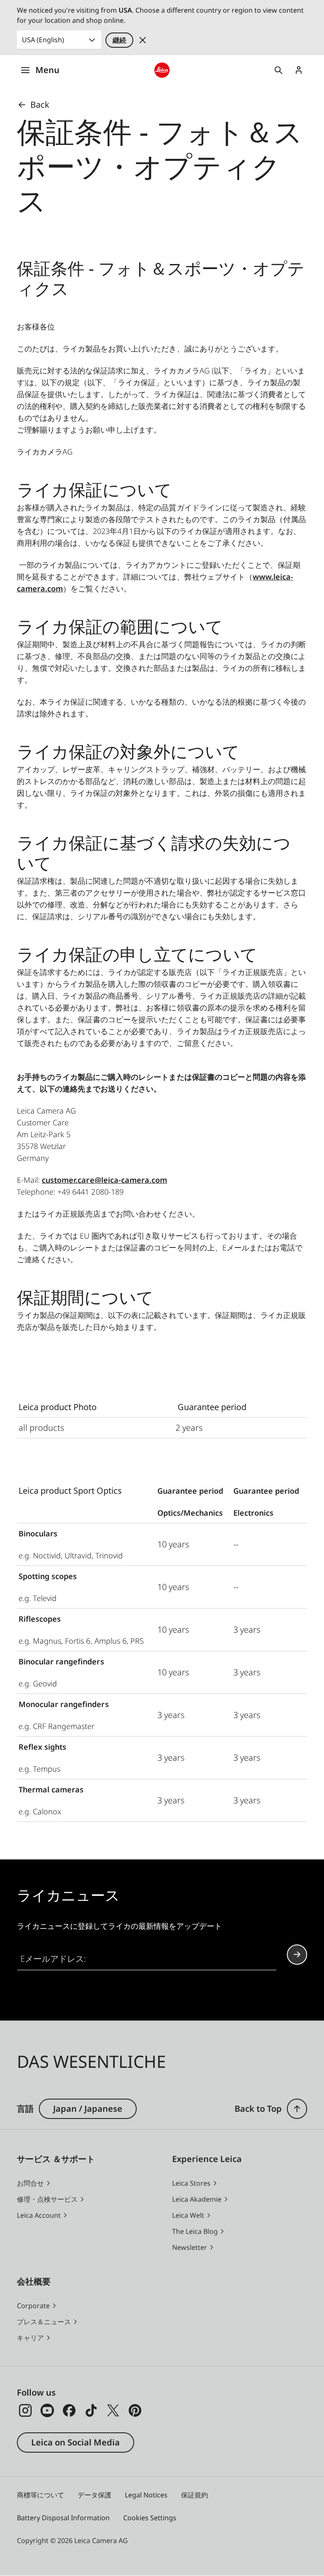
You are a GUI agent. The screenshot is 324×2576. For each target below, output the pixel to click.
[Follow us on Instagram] (25, 2410)
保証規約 (194, 2495)
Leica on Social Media (76, 2442)
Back (40, 105)
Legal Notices (146, 2495)
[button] (297, 2109)
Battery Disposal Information (63, 2518)
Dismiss (143, 40)
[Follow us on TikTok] (91, 2410)
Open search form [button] (278, 70)
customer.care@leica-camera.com (104, 1180)
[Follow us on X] (113, 2410)
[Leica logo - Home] (162, 70)
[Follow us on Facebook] (69, 2410)
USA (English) (43, 40)
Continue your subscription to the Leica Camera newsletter (297, 1955)
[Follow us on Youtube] (47, 2410)
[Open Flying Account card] (299, 70)
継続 (119, 40)
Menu (47, 70)
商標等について (40, 2495)
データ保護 (94, 2495)
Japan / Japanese (88, 2109)
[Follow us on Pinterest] (135, 2410)
